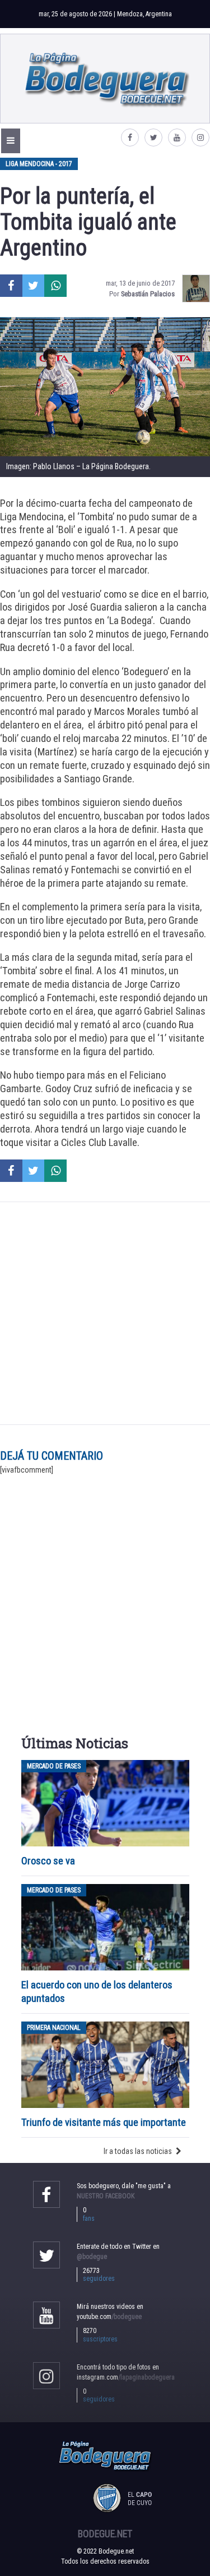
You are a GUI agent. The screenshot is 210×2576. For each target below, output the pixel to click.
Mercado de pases (54, 1766)
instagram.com (126, 2377)
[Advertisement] (105, 1313)
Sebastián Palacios (148, 294)
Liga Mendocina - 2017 (39, 164)
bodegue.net (105, 2534)
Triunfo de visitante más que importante (104, 2122)
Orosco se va (48, 1861)
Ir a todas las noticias (138, 2151)
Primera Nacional (54, 2028)
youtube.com (109, 2317)
